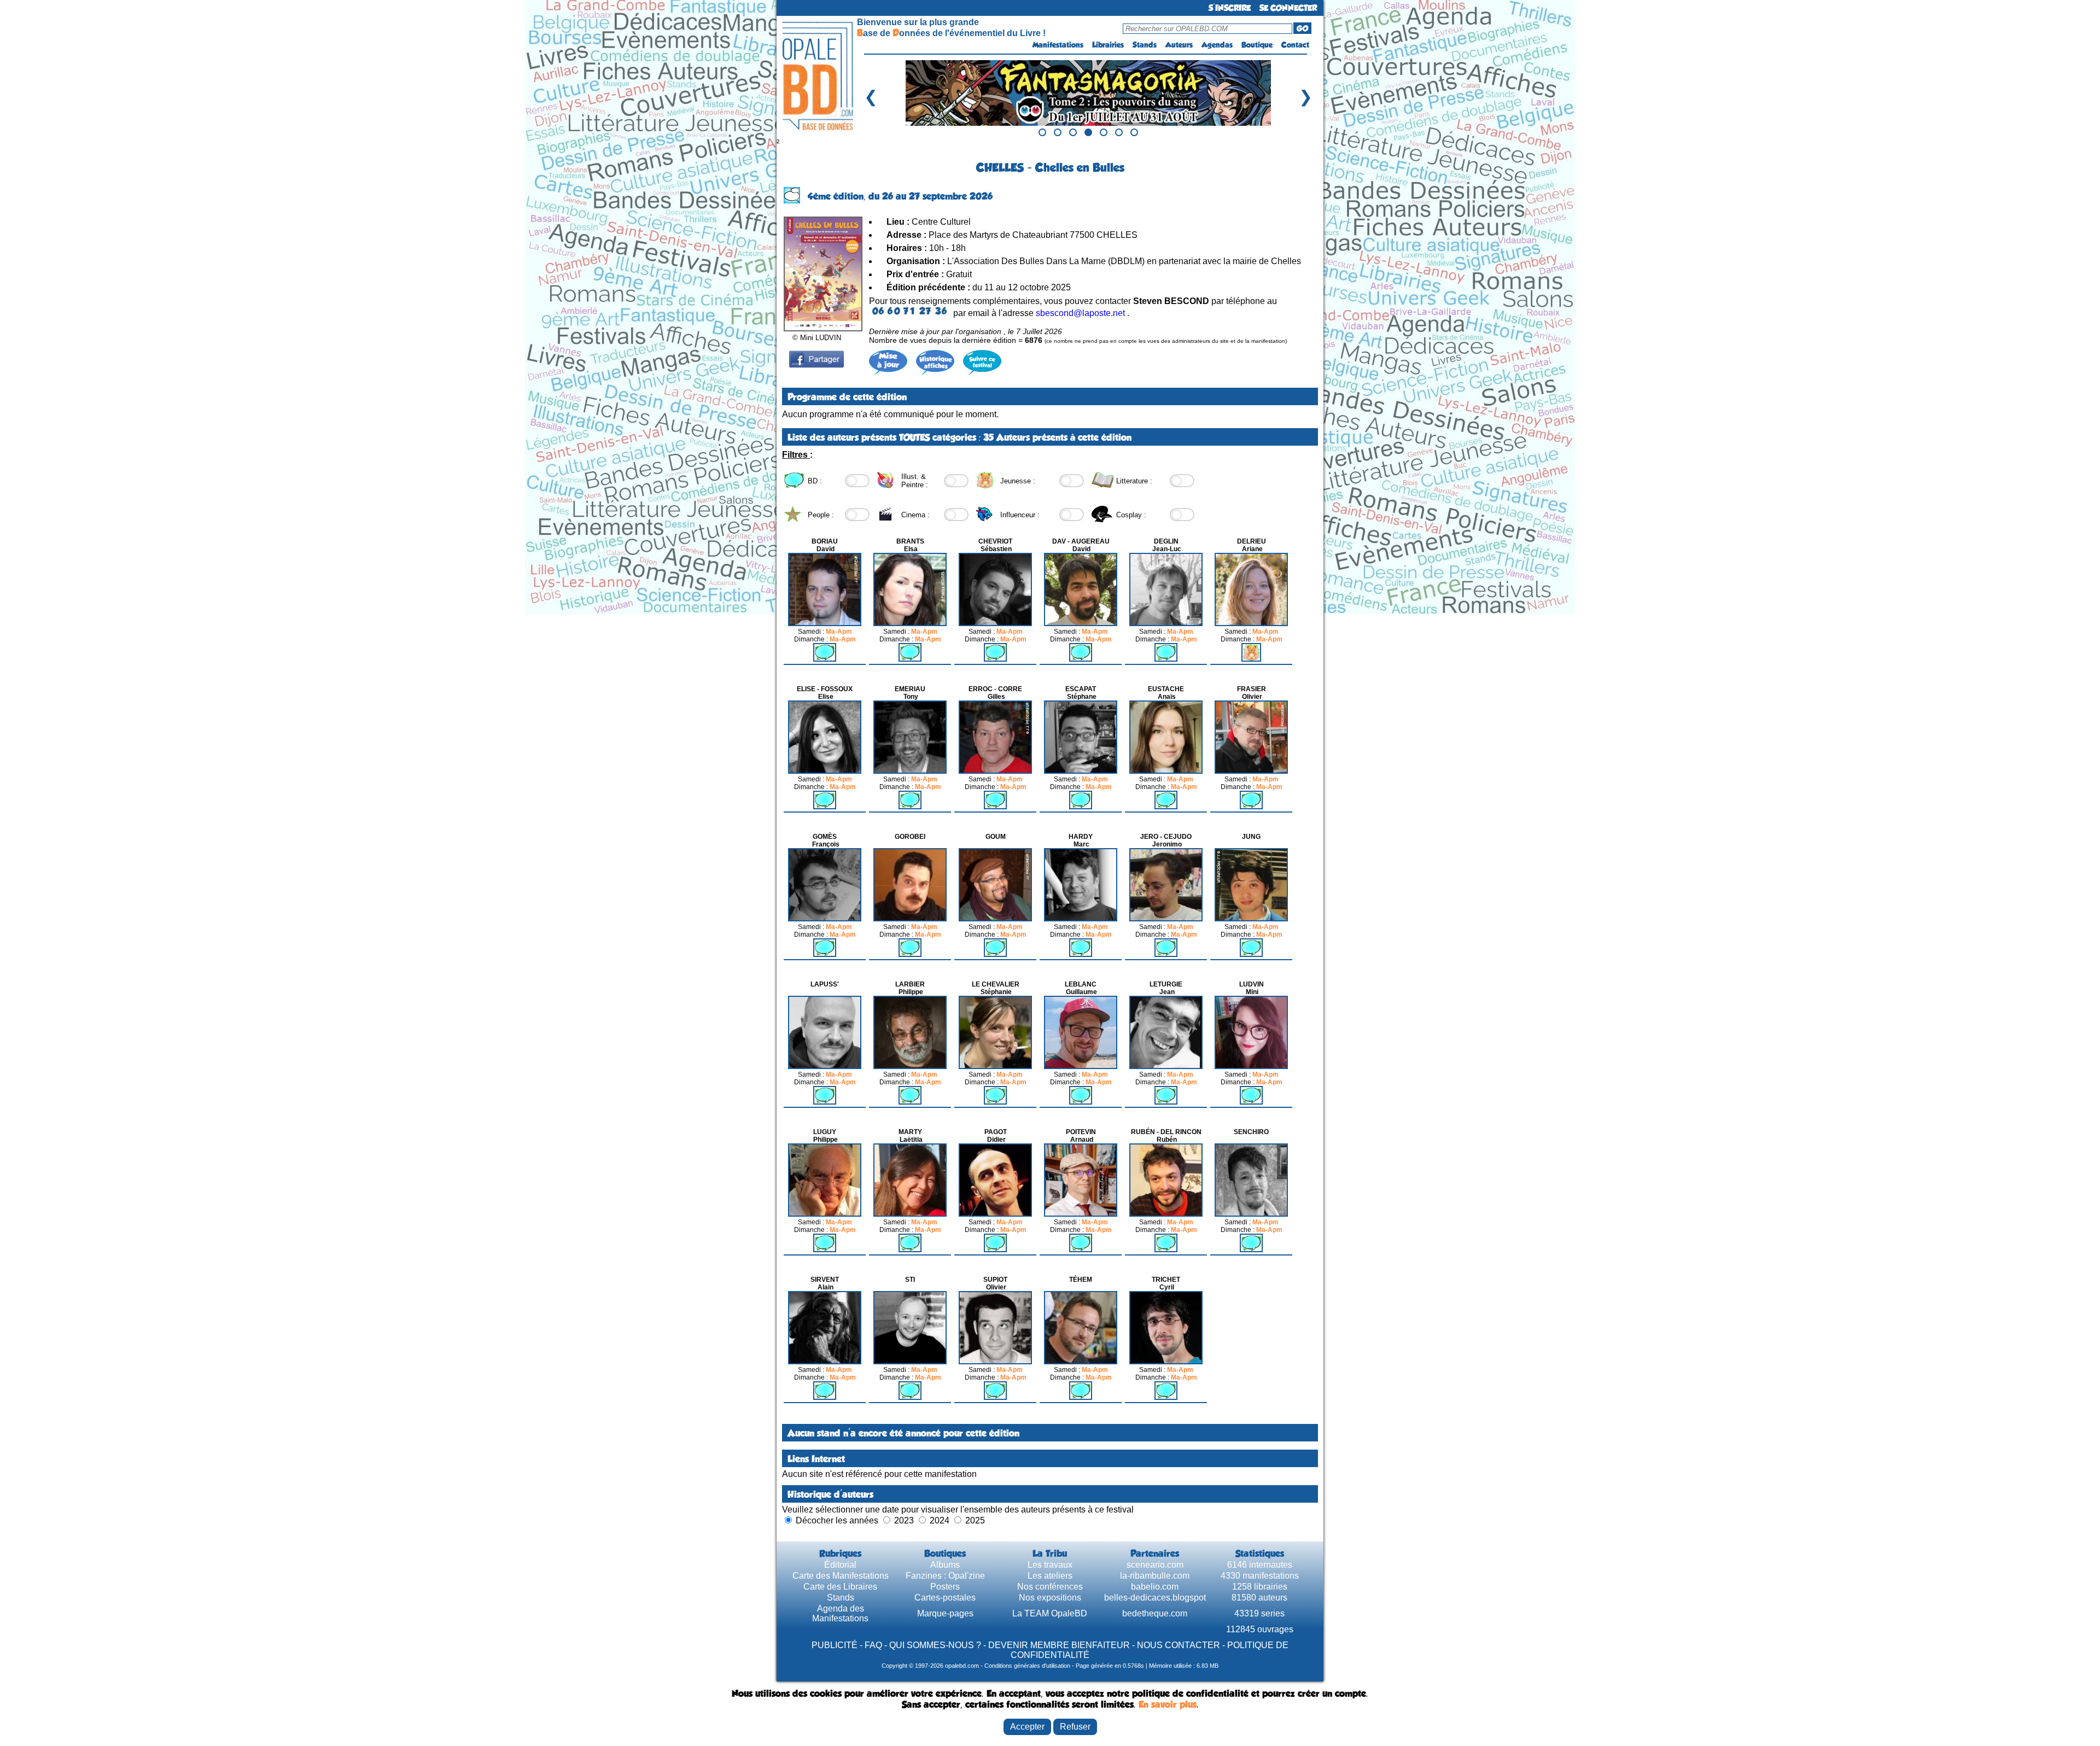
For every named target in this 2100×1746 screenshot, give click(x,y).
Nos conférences (1050, 1587)
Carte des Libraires (840, 1587)
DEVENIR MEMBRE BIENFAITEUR (1059, 1645)
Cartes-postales (945, 1598)
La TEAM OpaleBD (1050, 1613)
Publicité (835, 1645)
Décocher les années (837, 1520)
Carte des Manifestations (841, 1576)
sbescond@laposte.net (1080, 313)
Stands (1145, 45)
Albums (945, 1565)
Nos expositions (1050, 1598)
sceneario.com (1155, 1565)
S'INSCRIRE (1230, 8)
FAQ (873, 1645)
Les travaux (1050, 1565)
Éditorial (840, 1565)
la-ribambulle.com (1155, 1576)
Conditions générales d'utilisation (1027, 1666)
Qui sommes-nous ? (935, 1645)
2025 (975, 1520)
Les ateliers (1050, 1576)
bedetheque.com (1155, 1613)
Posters (945, 1587)
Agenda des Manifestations (840, 1613)
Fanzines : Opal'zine (945, 1576)
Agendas (1217, 45)
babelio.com (1155, 1587)
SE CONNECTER (1288, 8)
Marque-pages (945, 1613)
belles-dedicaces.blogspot (1155, 1598)
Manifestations (1058, 45)
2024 (940, 1520)
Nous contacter (1179, 1645)
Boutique (1257, 45)
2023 (904, 1520)
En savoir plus (1168, 1704)
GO (1302, 28)
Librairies (1108, 45)
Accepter (1027, 1727)
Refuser (1075, 1727)
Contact (1295, 45)
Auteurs (1179, 45)
